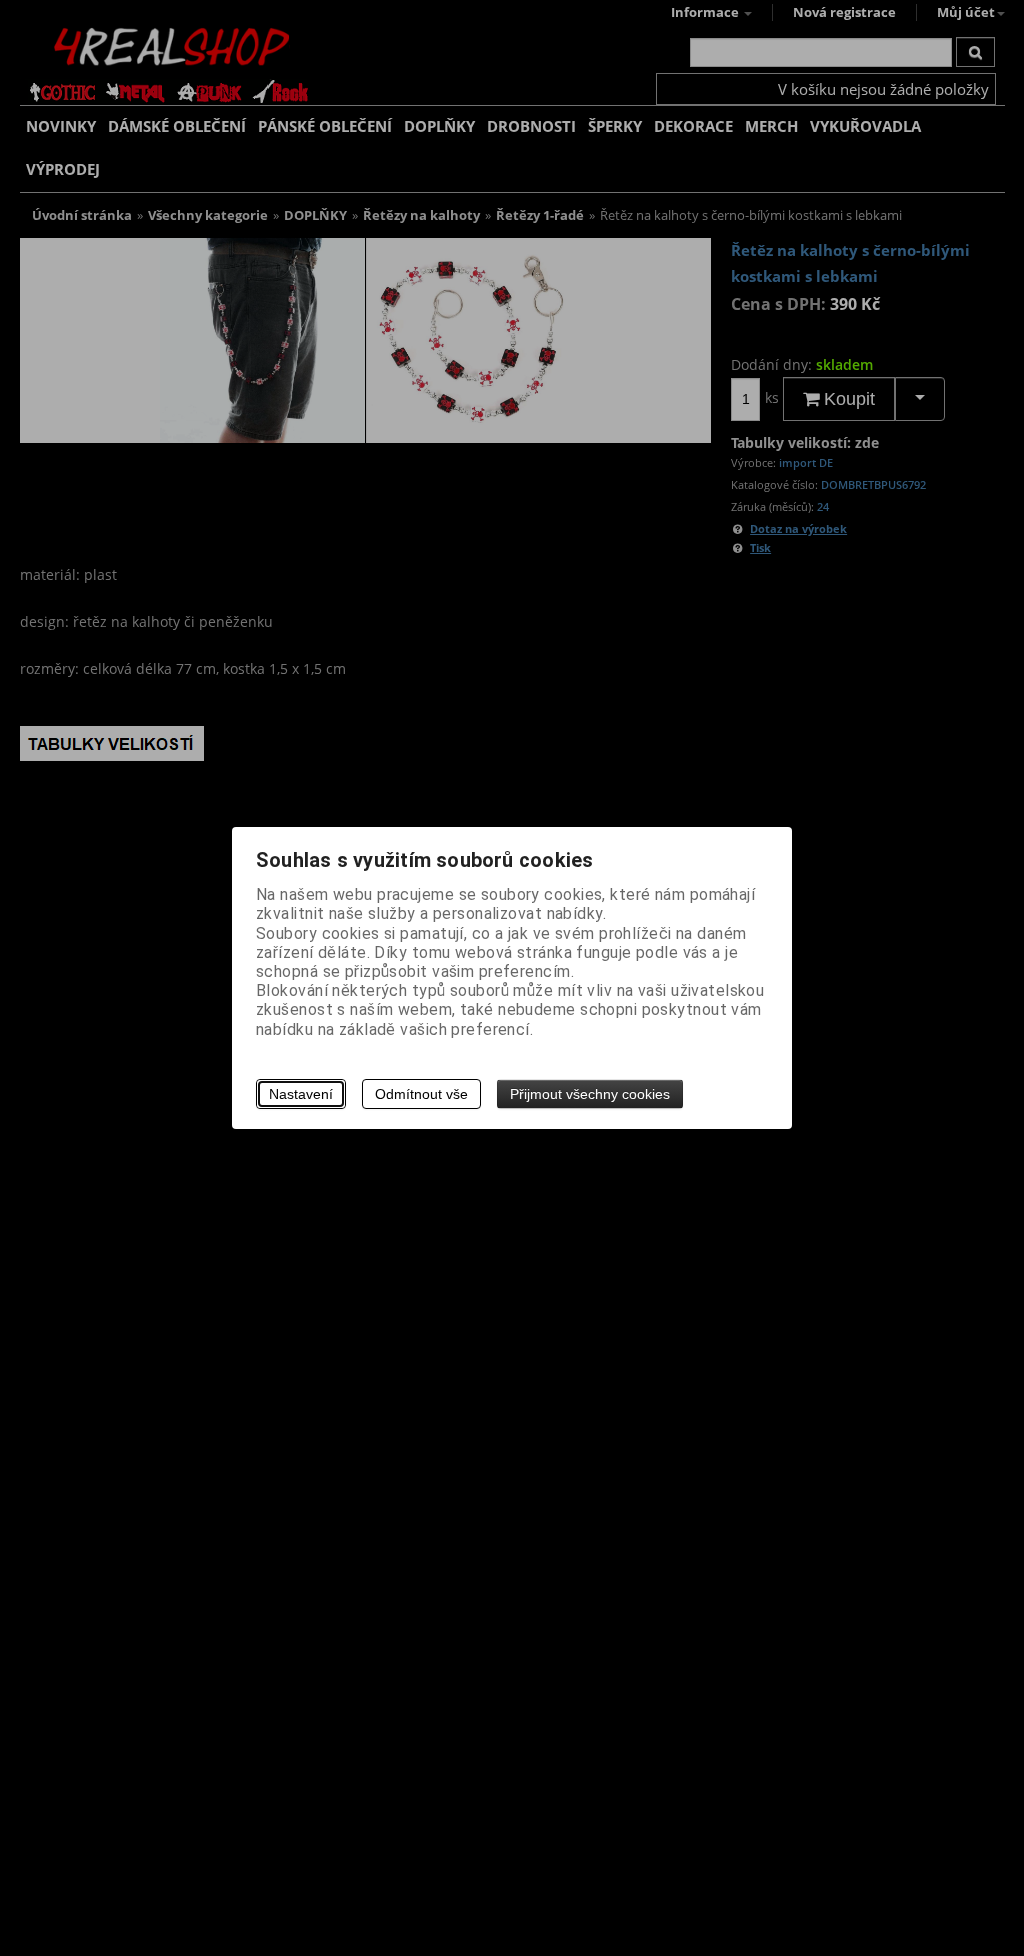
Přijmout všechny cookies (590, 1094)
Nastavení (301, 1094)
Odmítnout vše (421, 1094)
